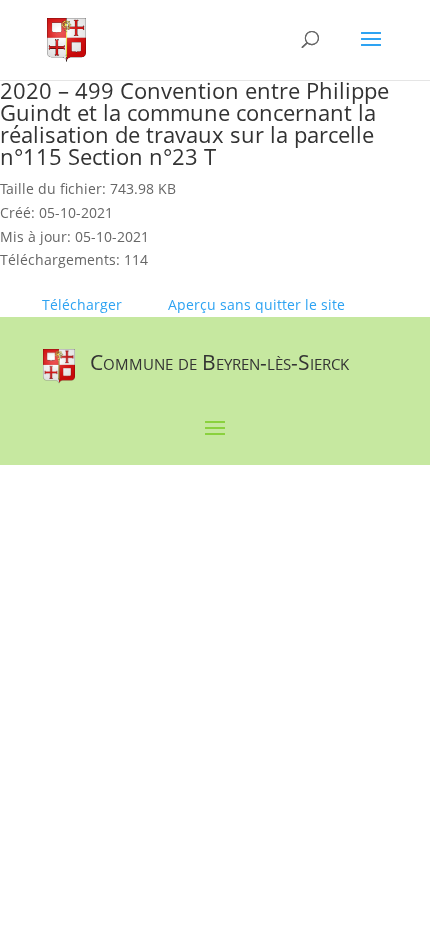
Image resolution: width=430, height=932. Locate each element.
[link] (66, 38)
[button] (371, 52)
